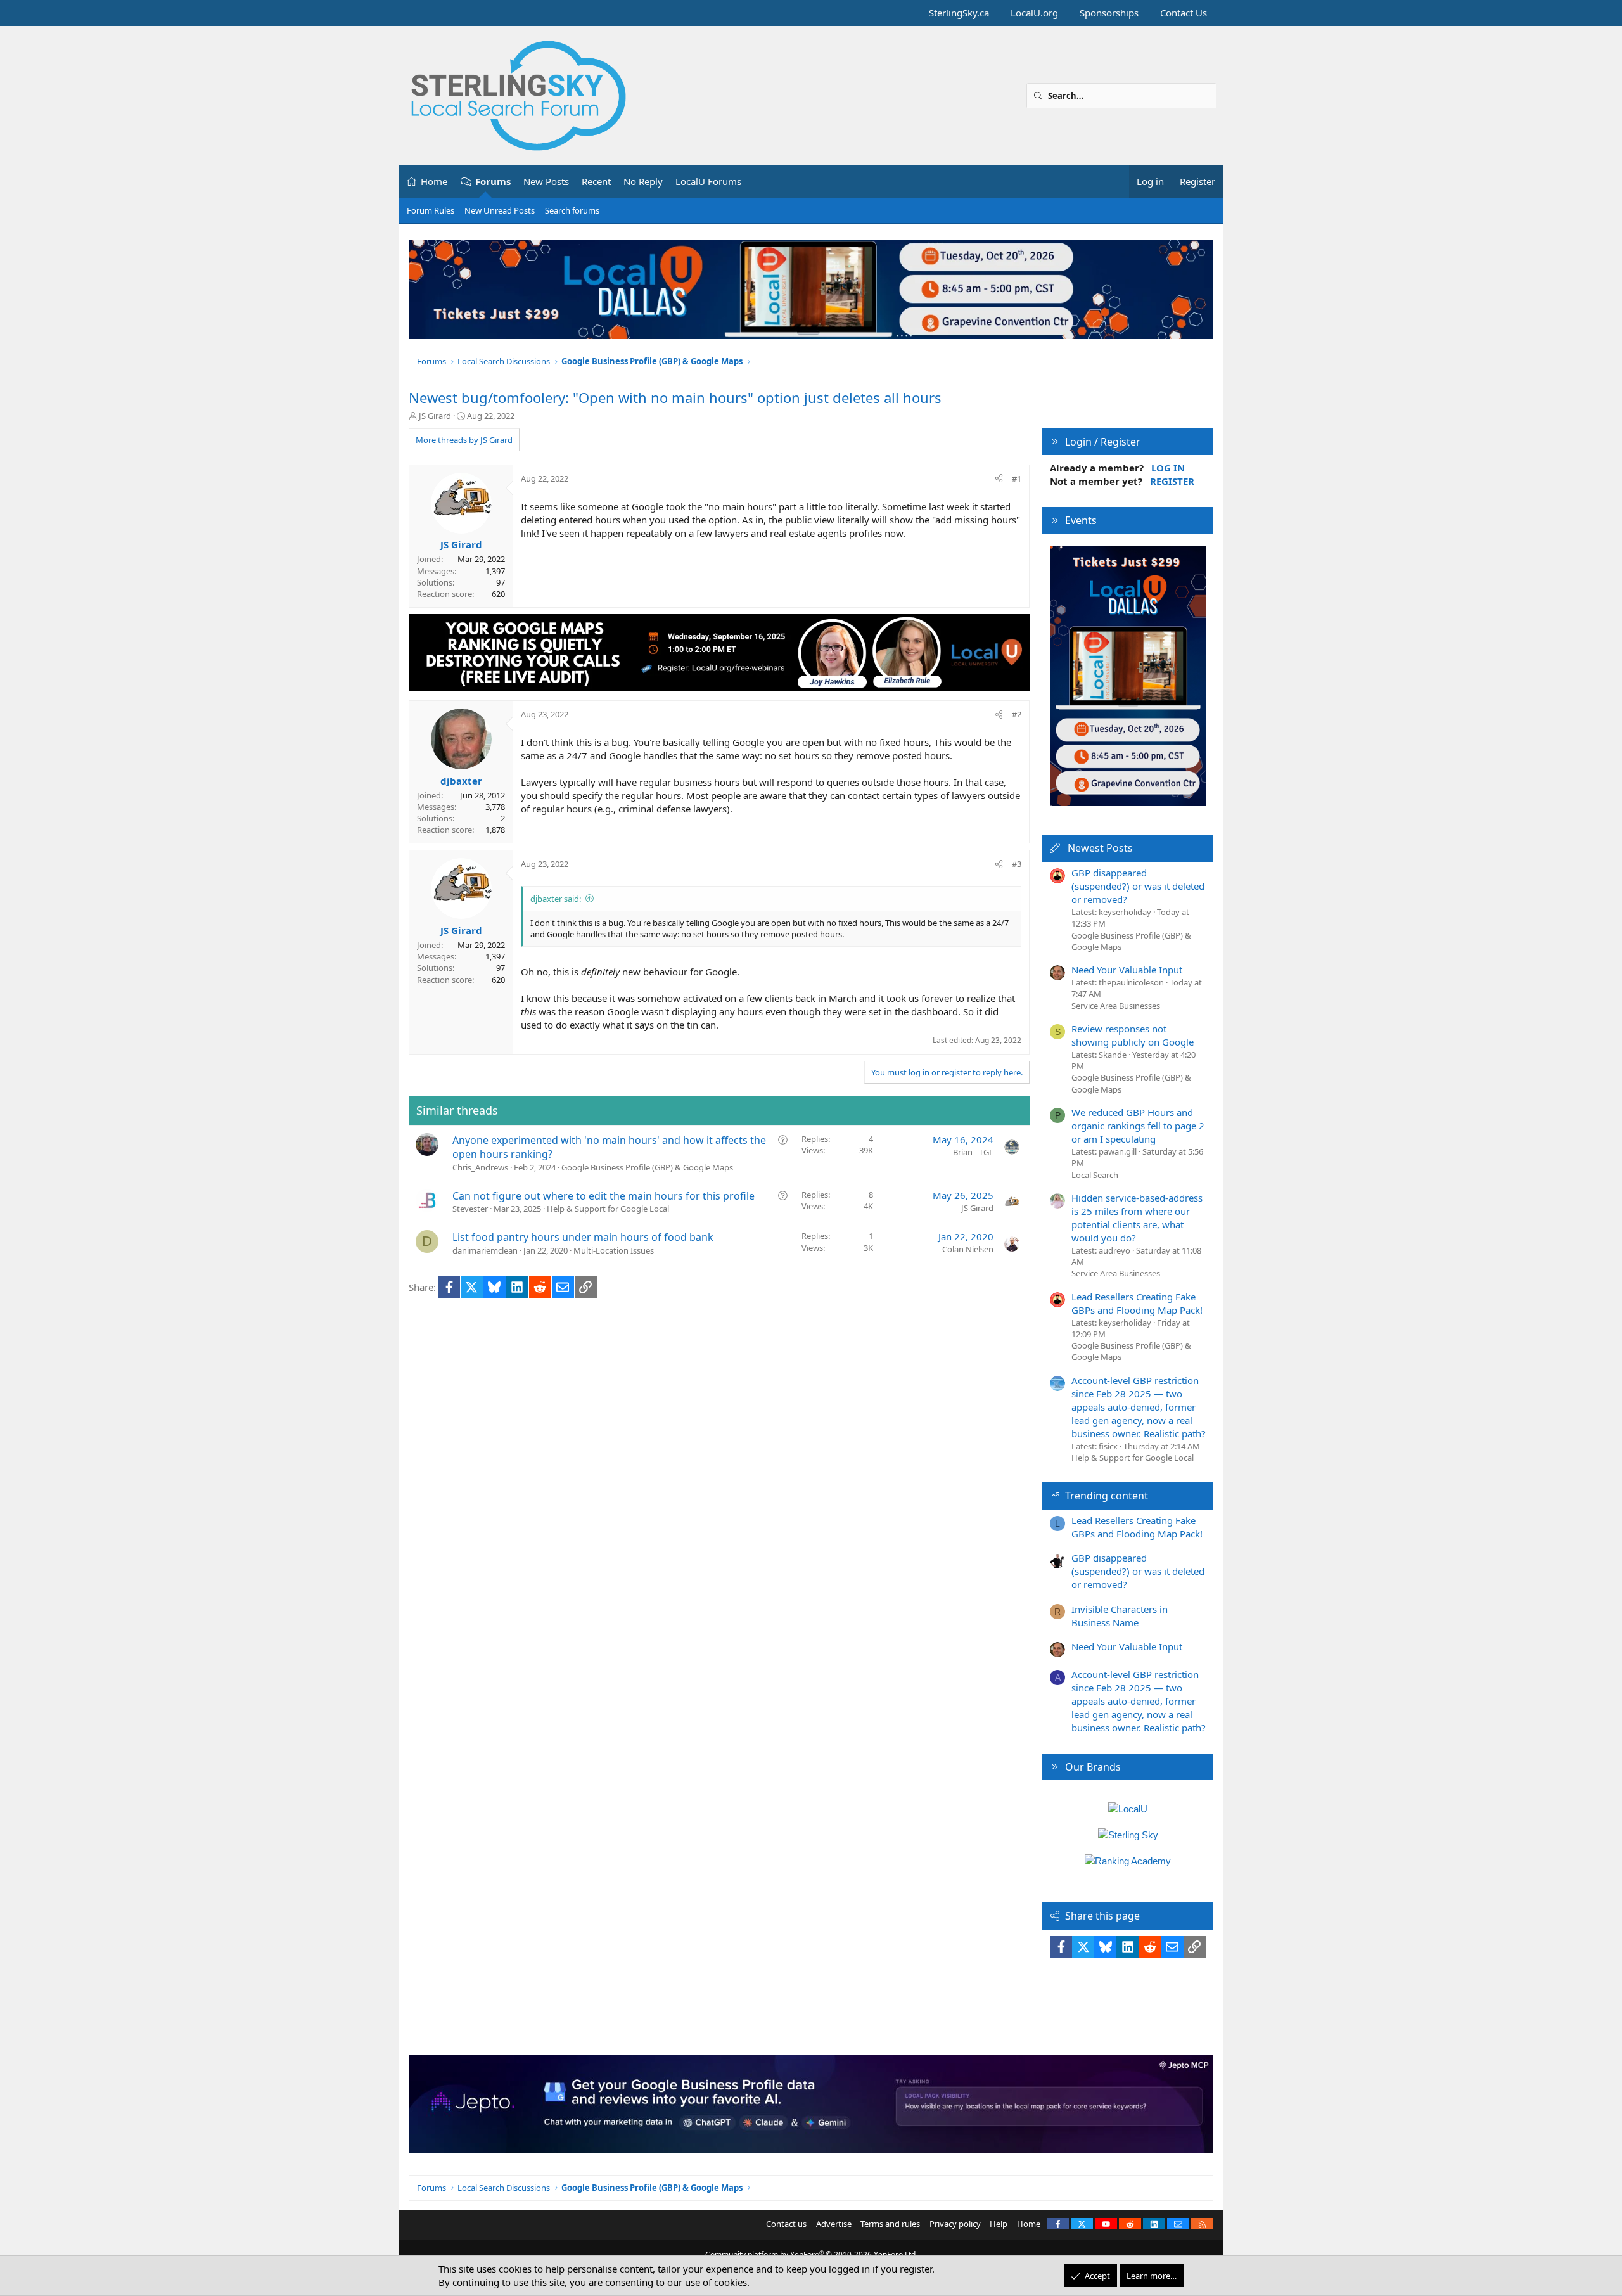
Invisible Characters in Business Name (1120, 1616)
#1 (1017, 478)
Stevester (470, 1209)
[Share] (999, 478)
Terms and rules (890, 2224)
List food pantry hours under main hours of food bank (583, 1237)
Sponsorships (1109, 13)
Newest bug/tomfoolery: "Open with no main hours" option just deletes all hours (675, 397)
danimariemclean (485, 1250)
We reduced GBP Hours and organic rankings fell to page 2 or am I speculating (1138, 1126)
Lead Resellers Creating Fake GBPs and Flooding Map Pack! (1137, 1303)
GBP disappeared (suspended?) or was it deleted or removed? (1138, 886)
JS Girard (435, 416)
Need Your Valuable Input (1127, 970)
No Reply (643, 181)
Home (434, 181)
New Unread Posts (500, 210)
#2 (1017, 714)
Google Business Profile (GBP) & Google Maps (647, 1167)
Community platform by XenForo (811, 2254)
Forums (493, 181)
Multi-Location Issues (614, 1250)
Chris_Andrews (480, 1167)
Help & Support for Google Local (608, 1209)
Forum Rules (431, 210)
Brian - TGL (973, 1152)
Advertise (834, 2224)
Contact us (786, 2224)
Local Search (1095, 1175)
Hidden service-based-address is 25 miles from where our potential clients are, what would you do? (1137, 1218)
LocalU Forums (708, 181)
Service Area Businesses (1116, 1006)
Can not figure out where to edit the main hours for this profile (603, 1196)
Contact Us (1184, 13)
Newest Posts (1100, 848)
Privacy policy (955, 2224)
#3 (1017, 864)
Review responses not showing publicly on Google (1133, 1035)
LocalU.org (1034, 13)
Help (999, 2224)
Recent (596, 181)
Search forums (572, 210)
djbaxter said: (556, 899)
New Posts (546, 181)
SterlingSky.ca (959, 13)
